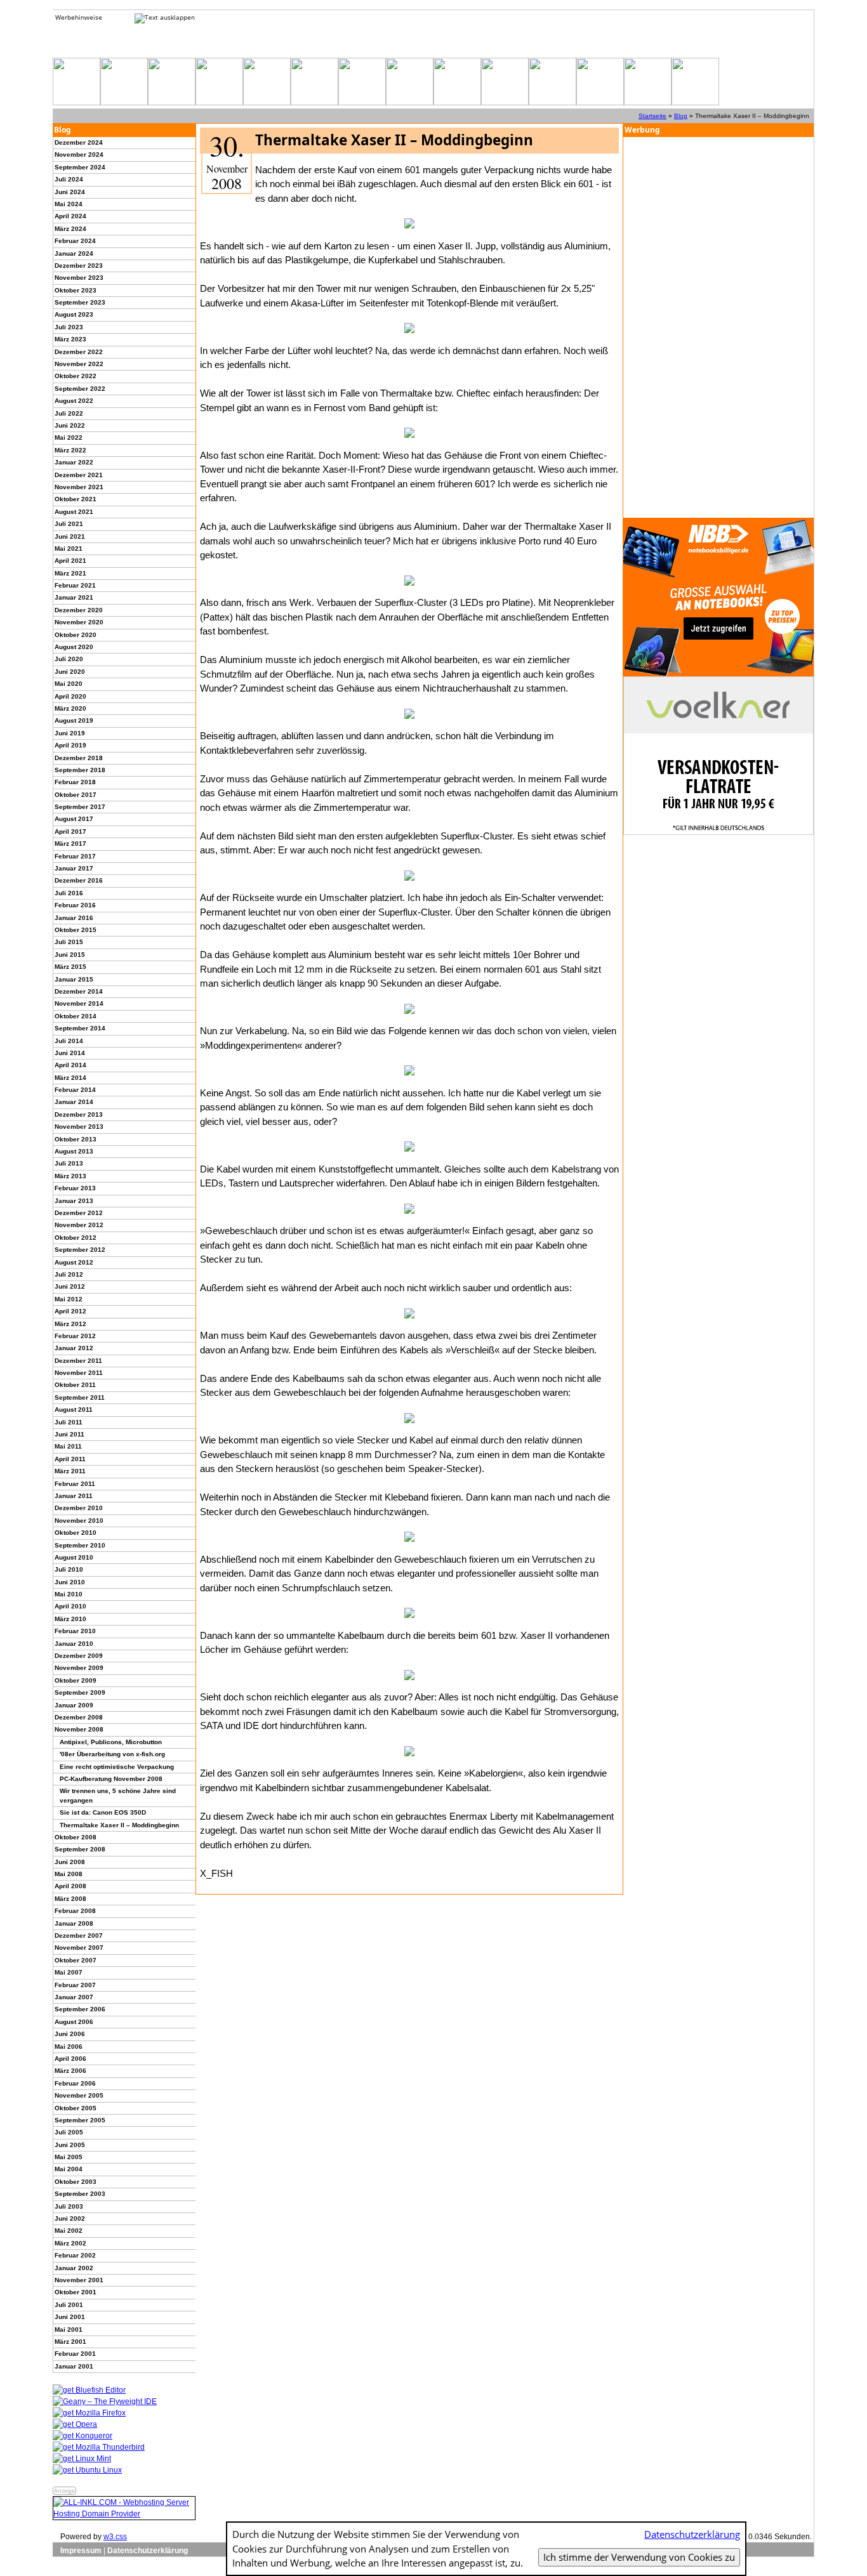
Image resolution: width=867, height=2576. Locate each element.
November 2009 (79, 1668)
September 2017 (80, 807)
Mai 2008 (69, 1874)
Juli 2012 (69, 1274)
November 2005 (79, 2095)
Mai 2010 (69, 1594)
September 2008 (80, 1849)
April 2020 (70, 696)
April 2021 (70, 561)
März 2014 (70, 1078)
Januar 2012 (74, 1348)
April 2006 (70, 2059)
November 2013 (79, 1127)
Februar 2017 (75, 856)
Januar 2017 (74, 868)
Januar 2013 (74, 1201)
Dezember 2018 (79, 758)
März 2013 (70, 1176)
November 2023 (79, 278)
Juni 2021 (70, 536)
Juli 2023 (69, 327)
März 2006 (70, 2071)
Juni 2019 (70, 733)
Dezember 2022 (79, 352)
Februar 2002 (75, 2255)
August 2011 (74, 1410)
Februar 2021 (75, 585)
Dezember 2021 (79, 475)
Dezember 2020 (79, 610)
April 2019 (70, 745)
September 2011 (80, 1397)
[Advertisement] (718, 327)
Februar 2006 (75, 2083)
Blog (681, 116)
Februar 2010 (75, 1631)
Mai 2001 (69, 2330)
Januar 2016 (74, 918)
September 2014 (80, 1028)
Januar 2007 (74, 1997)
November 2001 (79, 2280)
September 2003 (80, 2194)
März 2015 (70, 967)
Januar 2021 (74, 597)
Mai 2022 (69, 437)
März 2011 (70, 1471)
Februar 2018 (75, 782)
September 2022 (80, 389)
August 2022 (74, 401)
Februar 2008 (75, 1911)
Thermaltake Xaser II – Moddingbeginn (119, 1825)
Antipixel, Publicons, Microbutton (111, 1742)
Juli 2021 (69, 524)
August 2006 (74, 2022)
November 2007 (79, 1948)
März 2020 (70, 708)
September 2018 (80, 770)
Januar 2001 (74, 2366)
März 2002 (70, 2243)
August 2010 (74, 1557)
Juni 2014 (70, 1053)
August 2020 (74, 647)
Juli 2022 (69, 413)
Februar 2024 (75, 241)
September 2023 (80, 302)
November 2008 (79, 1729)
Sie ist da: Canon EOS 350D (103, 1812)
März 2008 (70, 1899)
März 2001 (70, 2342)
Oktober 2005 (76, 2108)
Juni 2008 (70, 1862)
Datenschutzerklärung (148, 2551)
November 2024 (79, 154)
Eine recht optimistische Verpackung (117, 1767)
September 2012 (80, 1250)
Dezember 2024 (79, 142)
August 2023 (74, 314)
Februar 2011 (75, 1484)
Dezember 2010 (79, 1508)
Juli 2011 (69, 1422)
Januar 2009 (74, 1705)
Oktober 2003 (76, 2182)
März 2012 (70, 1324)
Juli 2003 (69, 2206)
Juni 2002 (70, 2218)
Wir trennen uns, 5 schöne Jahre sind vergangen (118, 1795)
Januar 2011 (74, 1496)
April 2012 (70, 1311)
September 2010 (80, 1545)
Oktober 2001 (76, 2292)
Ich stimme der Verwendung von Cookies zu (639, 2557)
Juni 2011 (69, 1434)
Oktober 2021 (76, 499)
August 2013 (74, 1151)
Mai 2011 (68, 1446)
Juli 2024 (69, 179)
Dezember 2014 (79, 991)
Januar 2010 (74, 1644)
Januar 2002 (74, 2268)
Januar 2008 (74, 1923)
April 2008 (70, 1886)
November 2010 (79, 1521)
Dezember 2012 (79, 1213)
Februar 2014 (75, 1090)
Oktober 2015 (76, 930)
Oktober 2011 (75, 1385)
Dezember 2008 (79, 1717)
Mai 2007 (69, 1972)
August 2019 (74, 720)
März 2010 (70, 1619)
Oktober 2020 (76, 635)
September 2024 (80, 167)
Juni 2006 (70, 2034)
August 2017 (74, 819)
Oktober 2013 (76, 1139)
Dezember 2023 (79, 266)
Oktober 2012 (76, 1238)
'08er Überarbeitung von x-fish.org (112, 1754)
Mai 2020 (69, 684)
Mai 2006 (69, 2047)
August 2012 (74, 1262)
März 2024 (70, 229)
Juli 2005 (69, 2132)
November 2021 (79, 487)
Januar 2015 (74, 979)
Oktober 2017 (76, 795)
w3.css (115, 2537)
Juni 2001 (70, 2317)
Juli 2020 (69, 659)
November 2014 (79, 1003)
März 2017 (70, 844)
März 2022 (70, 450)
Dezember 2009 (79, 1656)
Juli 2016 (69, 893)
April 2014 (70, 1065)
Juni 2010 (70, 1582)
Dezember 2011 (78, 1361)
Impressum (81, 2551)
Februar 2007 (75, 1985)
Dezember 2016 (79, 880)
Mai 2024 (69, 204)
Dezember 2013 (79, 1114)
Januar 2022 (74, 462)
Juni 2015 (70, 955)
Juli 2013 (69, 1163)
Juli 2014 (69, 1041)
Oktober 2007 (76, 1960)
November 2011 (79, 1373)
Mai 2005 (69, 2157)
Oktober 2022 (76, 376)
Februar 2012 (75, 1336)
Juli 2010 (69, 1569)
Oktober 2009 (76, 1680)
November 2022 (79, 364)
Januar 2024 (74, 253)
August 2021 (74, 512)
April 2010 (70, 1606)
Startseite (652, 116)
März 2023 (70, 339)
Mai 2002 (69, 2231)
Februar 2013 (75, 1188)
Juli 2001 (69, 2305)
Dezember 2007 (79, 1935)
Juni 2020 (70, 672)
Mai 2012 (69, 1299)
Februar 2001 (75, 2354)
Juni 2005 (70, 2145)
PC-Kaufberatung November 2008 (111, 1779)
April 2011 (70, 1459)
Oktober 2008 (76, 1837)
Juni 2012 (70, 1286)
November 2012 (79, 1225)
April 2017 (70, 831)
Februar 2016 (75, 905)
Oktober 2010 (76, 1533)
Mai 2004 (69, 2169)
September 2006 (80, 2009)
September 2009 (80, 1692)
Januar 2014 (74, 1102)
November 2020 (79, 622)
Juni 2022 (70, 425)
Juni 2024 (70, 192)
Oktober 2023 (76, 290)
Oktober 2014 (76, 1016)
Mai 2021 (69, 549)
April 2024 (70, 216)
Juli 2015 (69, 942)
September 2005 (80, 2120)
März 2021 (70, 573)
